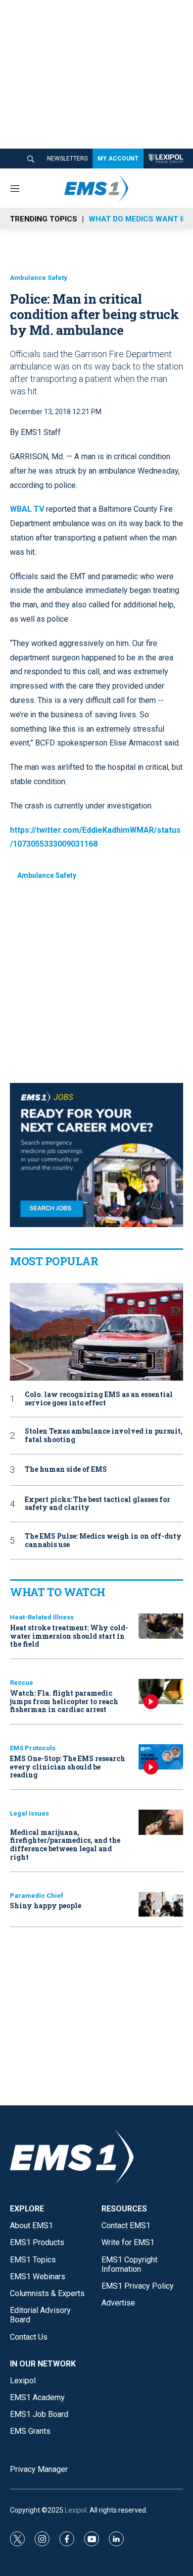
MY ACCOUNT (118, 159)
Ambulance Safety (39, 278)
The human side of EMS (66, 1470)
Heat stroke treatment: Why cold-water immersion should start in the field (69, 1636)
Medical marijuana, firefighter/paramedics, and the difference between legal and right (65, 1845)
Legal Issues (29, 1813)
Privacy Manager (39, 2469)
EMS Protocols (33, 1748)
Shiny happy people (46, 1905)
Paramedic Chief (37, 1896)
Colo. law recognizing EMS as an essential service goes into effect (99, 1399)
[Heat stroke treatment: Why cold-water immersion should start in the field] (161, 1626)
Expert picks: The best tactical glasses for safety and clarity (97, 1504)
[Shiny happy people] (161, 1905)
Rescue (22, 1683)
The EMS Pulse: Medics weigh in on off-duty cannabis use (103, 1541)
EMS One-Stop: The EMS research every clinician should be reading (68, 1767)
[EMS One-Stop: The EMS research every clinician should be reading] (161, 1757)
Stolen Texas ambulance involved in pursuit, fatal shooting (104, 1436)
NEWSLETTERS (67, 159)
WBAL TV (27, 509)
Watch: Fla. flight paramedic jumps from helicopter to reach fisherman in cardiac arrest (64, 1701)
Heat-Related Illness (42, 1617)
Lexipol (76, 2510)
